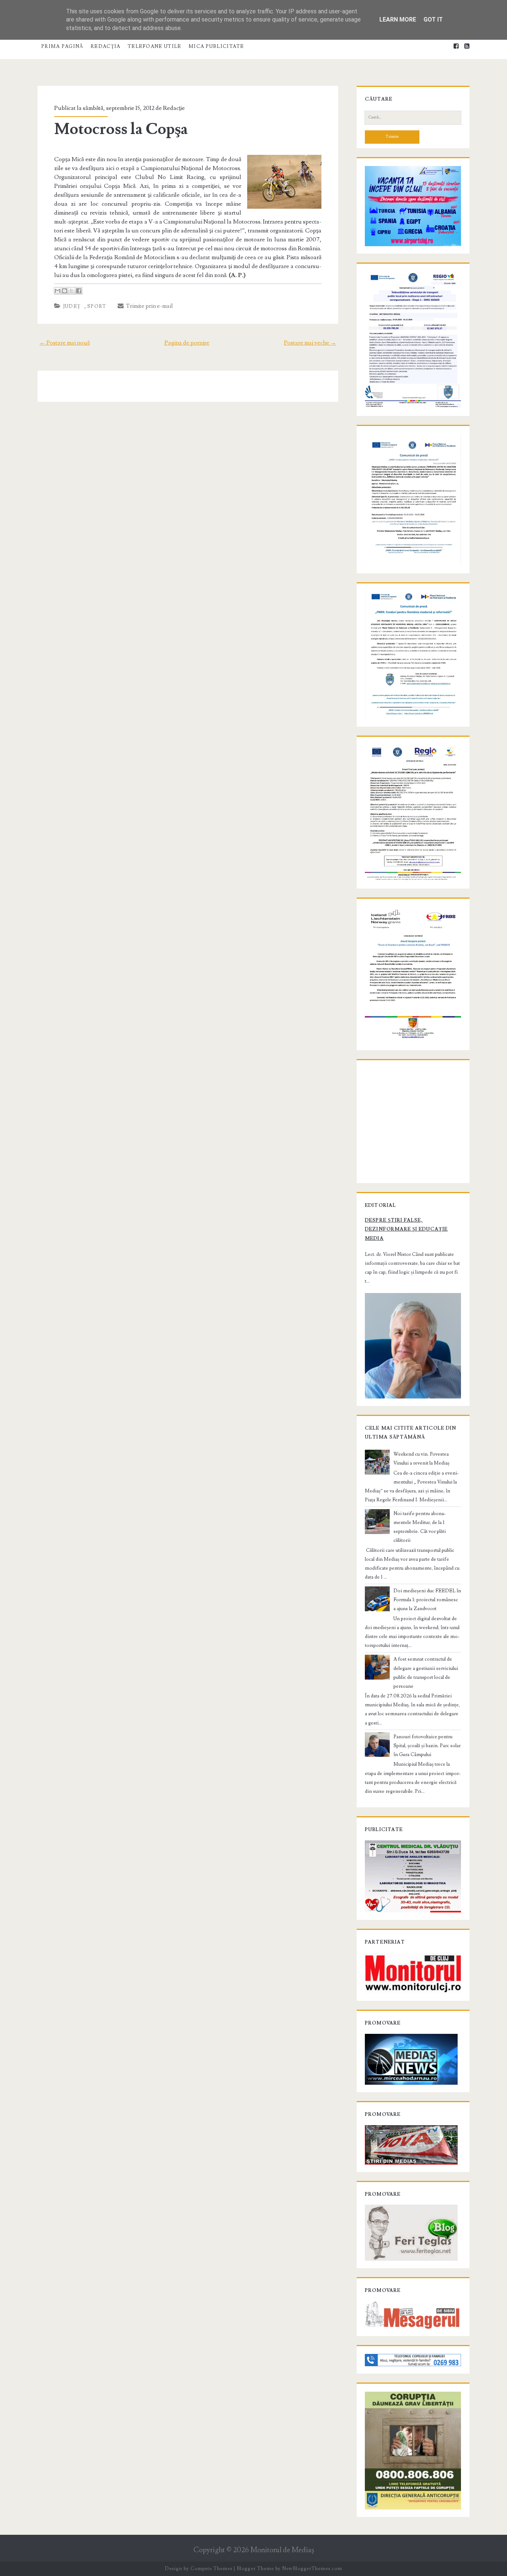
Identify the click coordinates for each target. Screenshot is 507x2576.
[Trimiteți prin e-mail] (58, 291)
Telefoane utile (155, 46)
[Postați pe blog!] (65, 291)
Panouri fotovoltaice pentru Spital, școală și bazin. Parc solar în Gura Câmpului (427, 1746)
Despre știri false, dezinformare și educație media (406, 1229)
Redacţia (105, 46)
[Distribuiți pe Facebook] (79, 291)
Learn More (398, 19)
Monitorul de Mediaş (282, 2550)
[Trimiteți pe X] (72, 291)
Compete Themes (211, 2569)
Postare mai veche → (310, 343)
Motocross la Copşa (121, 129)
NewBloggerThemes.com (312, 2569)
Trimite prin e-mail (148, 306)
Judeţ (72, 306)
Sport (97, 306)
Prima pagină (62, 46)
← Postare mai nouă (65, 343)
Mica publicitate (216, 46)
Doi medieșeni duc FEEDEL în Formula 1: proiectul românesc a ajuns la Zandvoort (427, 1600)
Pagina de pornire (187, 343)
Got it (433, 19)
